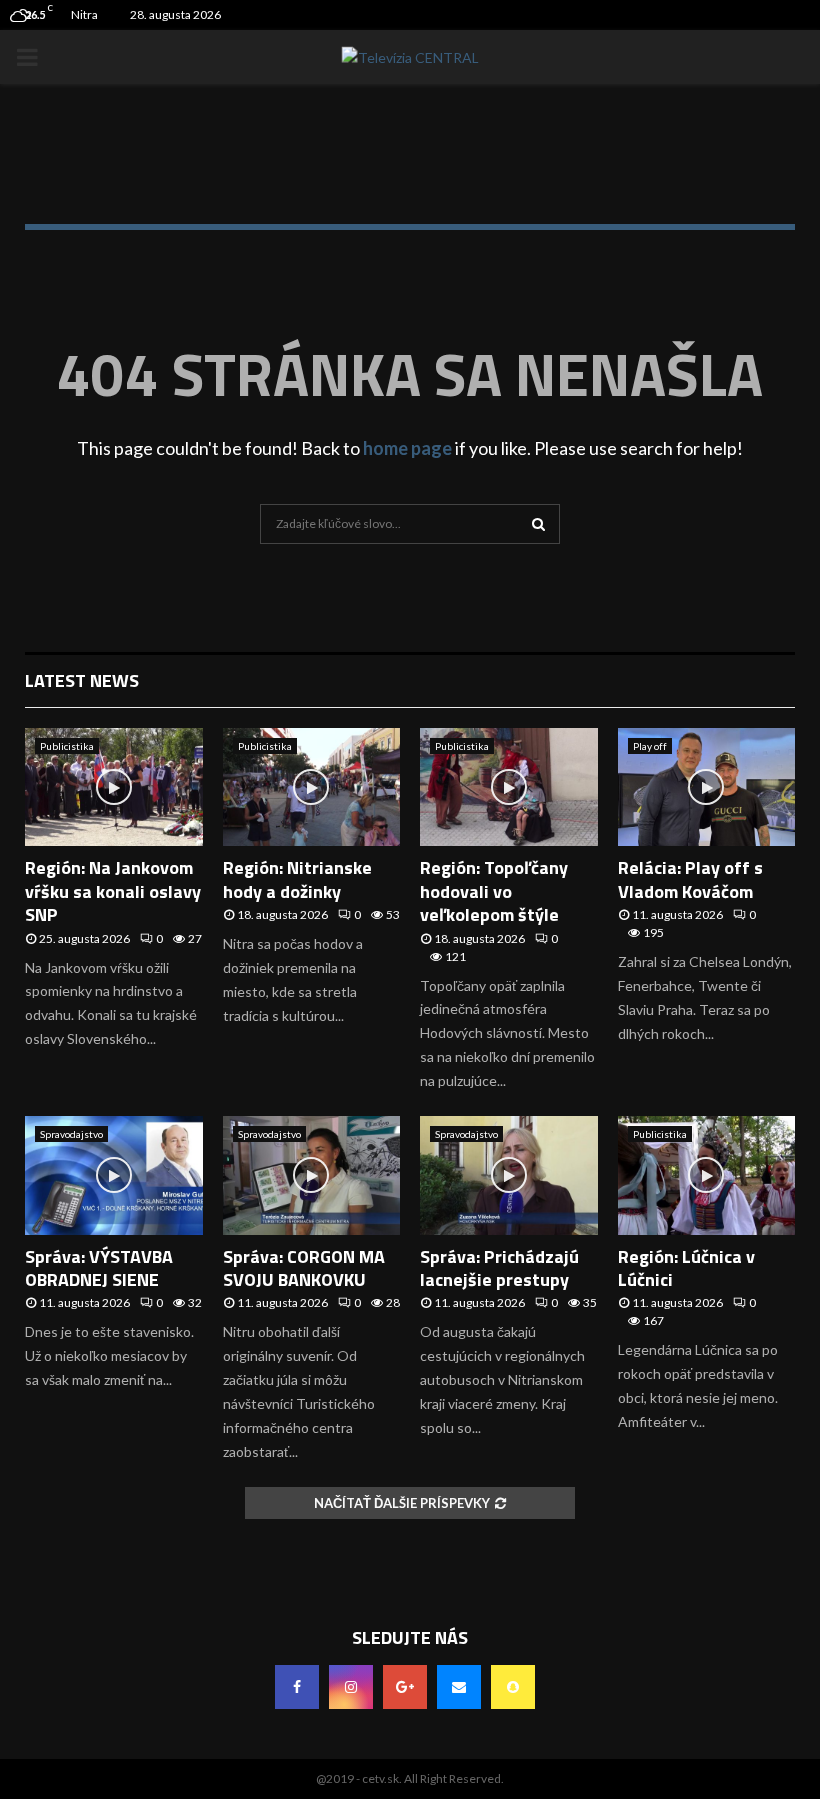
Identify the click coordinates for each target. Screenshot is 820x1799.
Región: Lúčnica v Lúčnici (686, 1268)
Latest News (82, 680)
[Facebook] (297, 1687)
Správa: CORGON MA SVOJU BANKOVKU (304, 1268)
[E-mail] (459, 1687)
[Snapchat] (513, 1687)
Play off (650, 746)
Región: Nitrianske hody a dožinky (297, 879)
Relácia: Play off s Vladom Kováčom (690, 879)
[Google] (405, 1687)
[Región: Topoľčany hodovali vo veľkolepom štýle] (509, 787)
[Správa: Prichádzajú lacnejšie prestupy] (509, 1175)
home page (407, 448)
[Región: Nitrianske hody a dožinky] (312, 787)
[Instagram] (351, 1687)
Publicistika (67, 746)
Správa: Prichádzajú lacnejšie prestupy (499, 1268)
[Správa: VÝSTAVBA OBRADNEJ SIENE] (114, 1175)
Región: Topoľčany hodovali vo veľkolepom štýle (494, 891)
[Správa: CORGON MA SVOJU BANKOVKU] (312, 1175)
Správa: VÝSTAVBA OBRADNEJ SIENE (99, 1268)
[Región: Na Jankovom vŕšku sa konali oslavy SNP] (114, 787)
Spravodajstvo (71, 1134)
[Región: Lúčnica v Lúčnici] (707, 1175)
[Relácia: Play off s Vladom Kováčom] (707, 787)
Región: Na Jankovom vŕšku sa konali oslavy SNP (113, 891)
